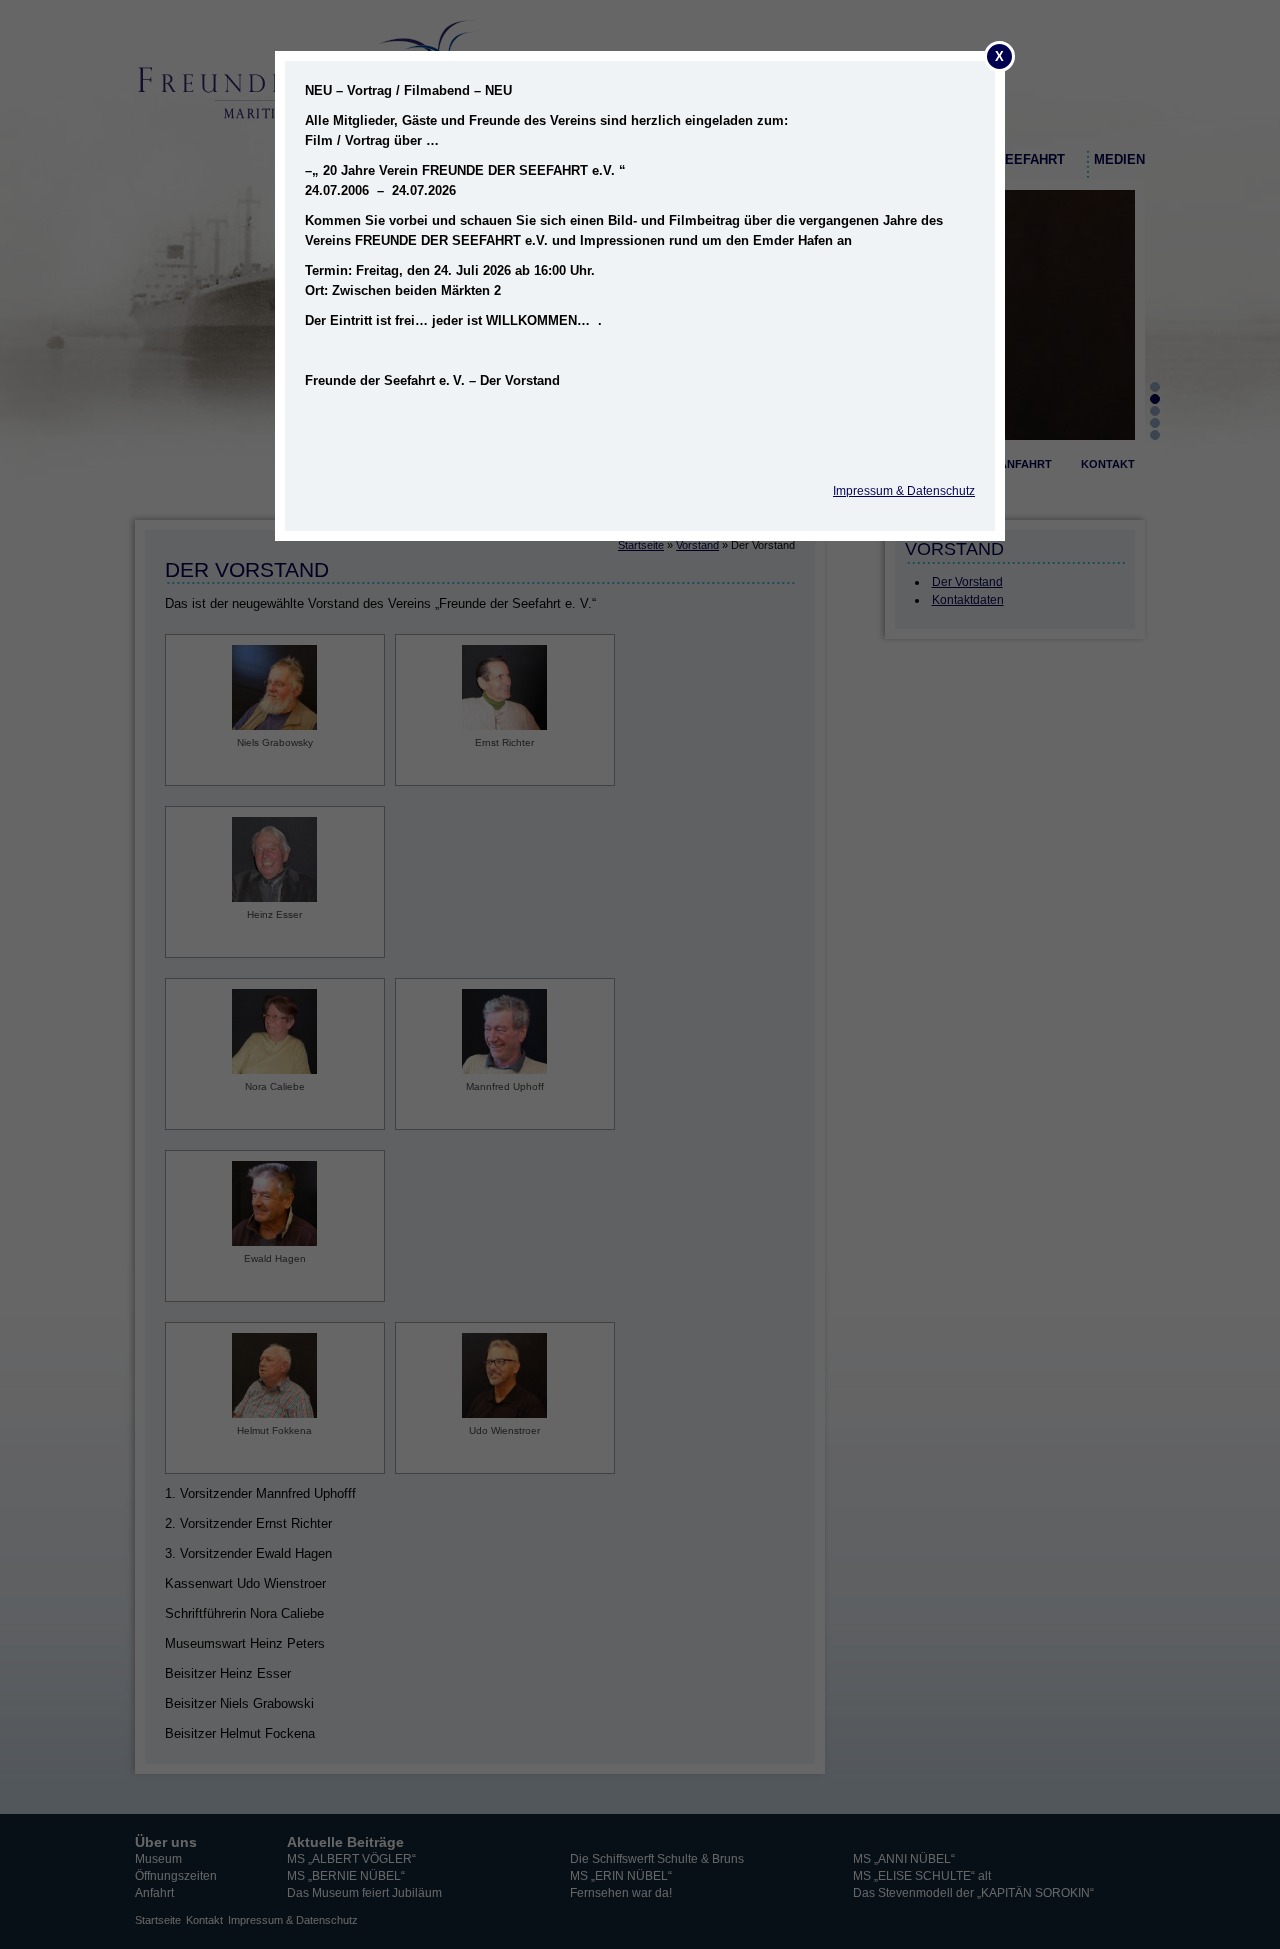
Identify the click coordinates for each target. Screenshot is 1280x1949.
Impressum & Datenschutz (904, 491)
